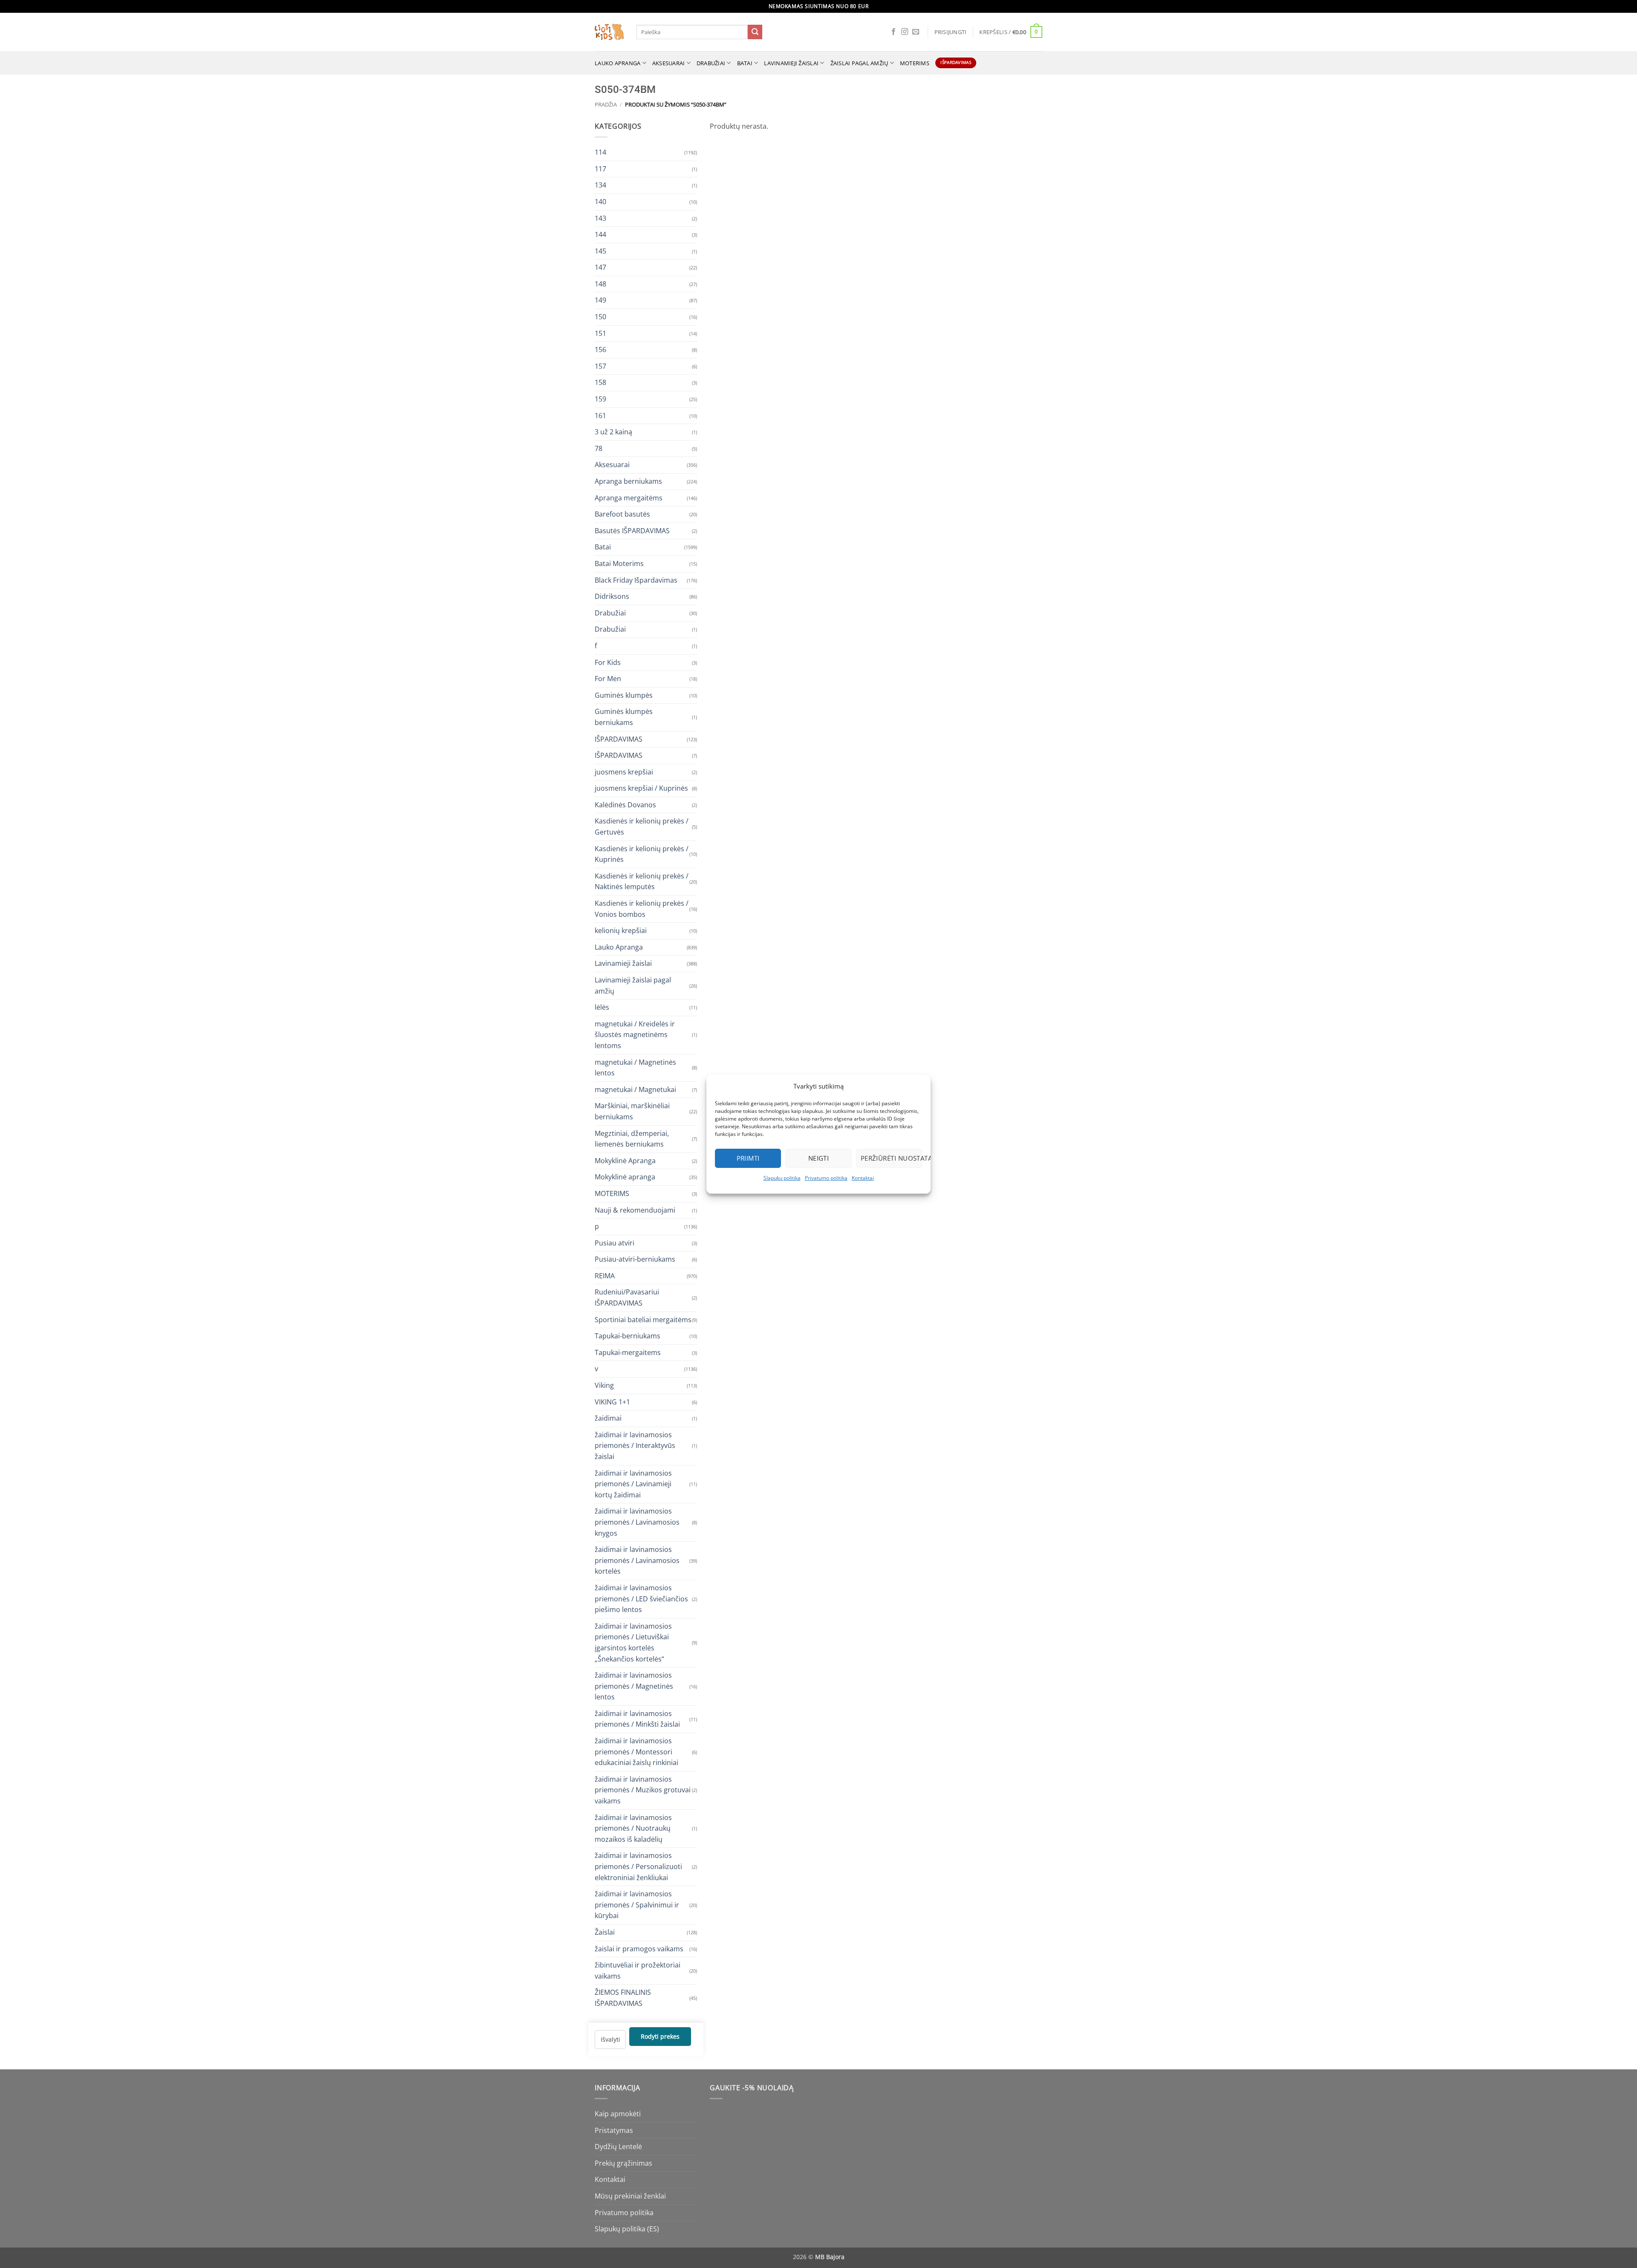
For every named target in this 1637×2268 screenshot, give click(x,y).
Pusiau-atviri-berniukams (635, 1259)
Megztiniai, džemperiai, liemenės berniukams (632, 1138)
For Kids (608, 662)
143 (600, 218)
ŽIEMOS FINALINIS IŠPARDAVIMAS (623, 1998)
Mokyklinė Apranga (625, 1160)
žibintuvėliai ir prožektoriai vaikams (638, 1970)
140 (600, 201)
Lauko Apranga (619, 947)
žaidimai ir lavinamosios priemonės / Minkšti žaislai (637, 1719)
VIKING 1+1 (612, 1401)
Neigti (819, 1158)
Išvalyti (610, 2039)
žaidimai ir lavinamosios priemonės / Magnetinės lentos (634, 1686)
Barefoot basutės (622, 514)
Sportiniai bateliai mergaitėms (643, 1319)
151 (600, 333)
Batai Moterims (619, 563)
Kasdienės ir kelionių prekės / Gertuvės (642, 826)
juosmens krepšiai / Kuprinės (641, 788)
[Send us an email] (916, 32)
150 (600, 317)
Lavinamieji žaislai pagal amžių (633, 985)
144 (600, 234)
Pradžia (606, 104)
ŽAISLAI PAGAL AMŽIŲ (859, 63)
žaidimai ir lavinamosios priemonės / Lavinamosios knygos (637, 1522)
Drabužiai (711, 63)
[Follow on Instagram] (905, 32)
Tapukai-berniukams (628, 1336)
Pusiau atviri (615, 1242)
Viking (604, 1385)
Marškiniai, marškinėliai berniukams (632, 1111)
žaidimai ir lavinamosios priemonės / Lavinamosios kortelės (637, 1560)
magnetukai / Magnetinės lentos (635, 1067)
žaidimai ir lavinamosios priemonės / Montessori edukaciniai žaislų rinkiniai (636, 1752)
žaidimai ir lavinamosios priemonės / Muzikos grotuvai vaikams (643, 1790)
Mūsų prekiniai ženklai (630, 2196)
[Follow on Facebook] (894, 32)
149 (600, 300)
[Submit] (755, 32)
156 (600, 350)
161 (600, 415)
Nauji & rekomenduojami (635, 1210)
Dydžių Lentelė (618, 2147)
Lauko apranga (617, 63)
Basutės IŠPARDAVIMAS (632, 530)
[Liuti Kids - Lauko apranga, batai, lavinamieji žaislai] (609, 32)
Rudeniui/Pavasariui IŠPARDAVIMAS (627, 1297)
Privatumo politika (826, 1178)
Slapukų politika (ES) (627, 2229)
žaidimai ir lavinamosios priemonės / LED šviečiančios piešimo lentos (641, 1598)
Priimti (748, 1158)
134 (600, 185)
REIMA (605, 1275)
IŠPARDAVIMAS (619, 739)
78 (599, 448)
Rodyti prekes (660, 2036)
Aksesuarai (669, 63)
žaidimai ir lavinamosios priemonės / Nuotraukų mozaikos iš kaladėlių (633, 1828)
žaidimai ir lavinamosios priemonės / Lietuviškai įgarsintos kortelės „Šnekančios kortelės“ (633, 1642)
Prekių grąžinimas (623, 2163)
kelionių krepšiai (621, 930)
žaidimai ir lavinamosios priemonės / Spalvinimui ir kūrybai (637, 1905)
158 (600, 382)
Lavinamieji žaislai (791, 63)
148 (600, 283)
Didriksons (612, 596)
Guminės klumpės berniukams (624, 717)
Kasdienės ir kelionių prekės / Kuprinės (642, 854)
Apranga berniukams (628, 481)
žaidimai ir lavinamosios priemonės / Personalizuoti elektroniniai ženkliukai (638, 1866)
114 (600, 152)
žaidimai (608, 1418)
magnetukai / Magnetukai (635, 1089)
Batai (745, 63)
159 (600, 399)
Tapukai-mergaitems (628, 1352)
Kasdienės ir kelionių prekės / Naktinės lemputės (642, 881)
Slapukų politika (782, 1178)
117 (600, 168)
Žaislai (605, 1932)
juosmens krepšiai (624, 771)
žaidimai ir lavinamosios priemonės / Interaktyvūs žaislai (635, 1445)
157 (600, 366)
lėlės (602, 1007)
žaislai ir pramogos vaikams (639, 1948)
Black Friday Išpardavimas (636, 580)
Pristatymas (614, 2130)
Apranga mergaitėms (629, 497)
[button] (951, 32)
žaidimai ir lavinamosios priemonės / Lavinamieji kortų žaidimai (633, 1484)
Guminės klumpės (624, 695)
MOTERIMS (915, 63)
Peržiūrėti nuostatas (891, 1158)
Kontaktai (863, 1178)
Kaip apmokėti (618, 2114)
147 (600, 267)
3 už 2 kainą (613, 432)
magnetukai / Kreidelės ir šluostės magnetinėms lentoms (635, 1034)
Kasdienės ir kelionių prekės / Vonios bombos (642, 909)
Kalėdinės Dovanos (625, 804)
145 (600, 251)
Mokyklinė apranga (625, 1177)
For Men (608, 679)
